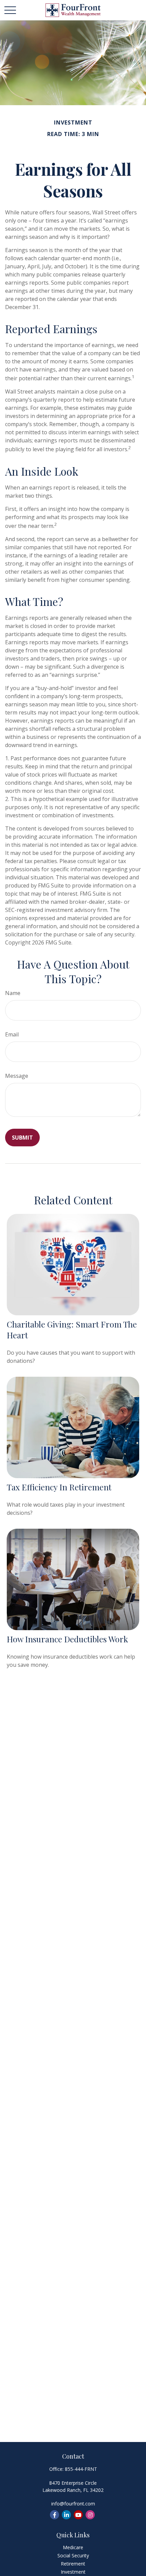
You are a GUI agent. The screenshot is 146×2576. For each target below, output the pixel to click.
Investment (73, 2572)
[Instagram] (90, 2515)
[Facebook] (54, 2515)
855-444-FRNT (81, 2469)
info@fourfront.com (73, 2504)
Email (12, 1034)
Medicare (73, 2547)
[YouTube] (78, 2515)
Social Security (73, 2555)
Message (17, 1076)
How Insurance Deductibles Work (67, 1639)
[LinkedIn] (66, 2515)
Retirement (73, 2564)
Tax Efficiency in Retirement (59, 1487)
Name (13, 993)
